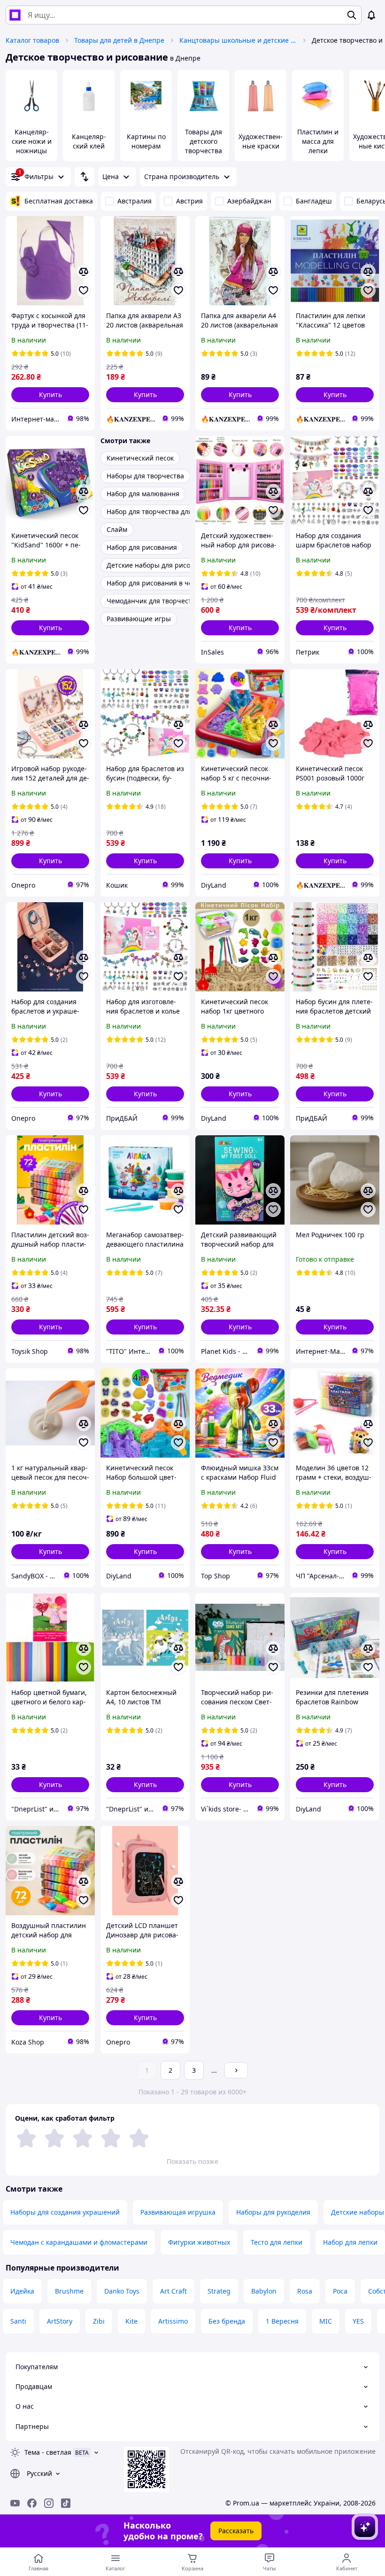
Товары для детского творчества (204, 141)
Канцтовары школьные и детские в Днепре (238, 40)
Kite (131, 2321)
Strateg (219, 2291)
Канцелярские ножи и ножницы (32, 141)
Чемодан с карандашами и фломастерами (79, 2242)
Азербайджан (249, 201)
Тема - (48, 2452)
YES (358, 2321)
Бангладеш (314, 201)
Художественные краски (261, 141)
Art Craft (173, 2291)
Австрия (189, 201)
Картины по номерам (146, 141)
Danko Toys (122, 2291)
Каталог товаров (32, 40)
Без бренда (227, 2321)
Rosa (305, 2291)
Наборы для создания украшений (65, 2212)
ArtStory (60, 2321)
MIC (326, 2321)
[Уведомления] (371, 15)
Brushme (69, 2291)
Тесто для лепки (277, 2242)
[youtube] (15, 2503)
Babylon (264, 2291)
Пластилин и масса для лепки (318, 141)
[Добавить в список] (84, 290)
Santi (18, 2321)
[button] (50, 395)
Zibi (99, 2321)
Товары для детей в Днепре (119, 40)
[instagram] (49, 2503)
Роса (340, 2291)
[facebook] (32, 2503)
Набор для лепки (350, 2242)
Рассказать (236, 2531)
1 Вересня (282, 2321)
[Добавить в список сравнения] (84, 272)
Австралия (135, 201)
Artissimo (173, 2321)
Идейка (22, 2291)
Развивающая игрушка (178, 2212)
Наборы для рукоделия (273, 2212)
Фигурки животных (199, 2242)
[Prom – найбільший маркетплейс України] (15, 15)
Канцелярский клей (89, 141)
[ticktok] (66, 2503)
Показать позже (192, 2161)
